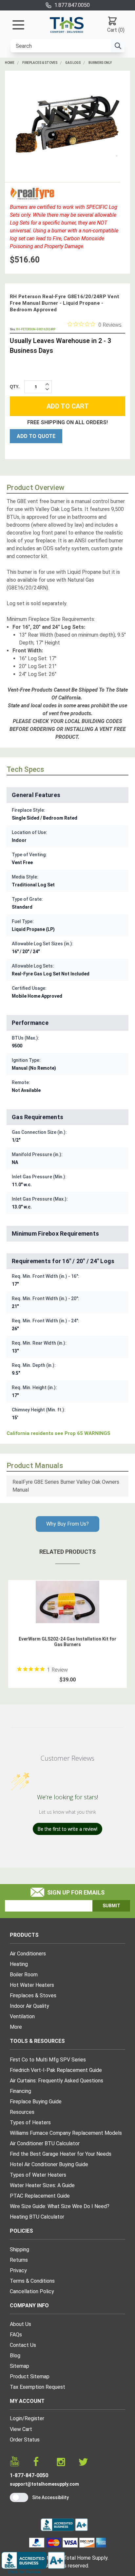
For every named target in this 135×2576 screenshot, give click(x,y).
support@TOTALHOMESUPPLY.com (44, 2484)
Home (10, 63)
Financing (20, 2091)
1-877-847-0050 (29, 2475)
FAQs (16, 2335)
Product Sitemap (30, 2376)
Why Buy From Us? (67, 1524)
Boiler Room (24, 1975)
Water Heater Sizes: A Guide (42, 2185)
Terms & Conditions (32, 2281)
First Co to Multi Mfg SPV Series (48, 2060)
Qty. (15, 387)
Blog (15, 2356)
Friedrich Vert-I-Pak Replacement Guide (56, 2070)
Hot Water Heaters (32, 1985)
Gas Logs (73, 63)
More (16, 2027)
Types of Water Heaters (38, 2175)
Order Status (25, 2440)
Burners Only (100, 63)
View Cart (21, 2429)
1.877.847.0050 (72, 5)
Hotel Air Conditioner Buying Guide (49, 2164)
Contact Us (23, 2345)
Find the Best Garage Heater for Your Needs (61, 2154)
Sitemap (19, 2366)
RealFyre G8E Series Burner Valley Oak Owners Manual (66, 1486)
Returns (19, 2260)
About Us (20, 2324)
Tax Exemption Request (38, 2387)
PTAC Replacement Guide (40, 2196)
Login (16, 2418)
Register (34, 2418)
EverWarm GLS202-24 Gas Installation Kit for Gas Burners (67, 1642)
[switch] (19, 2497)
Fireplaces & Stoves (40, 63)
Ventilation (22, 2016)
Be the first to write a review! (67, 1829)
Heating (19, 1964)
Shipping (19, 2249)
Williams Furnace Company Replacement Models (66, 2133)
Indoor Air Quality (29, 2006)
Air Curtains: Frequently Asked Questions (57, 2081)
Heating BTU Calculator (37, 2217)
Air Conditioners (28, 1954)
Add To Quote (36, 436)
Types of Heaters (30, 2122)
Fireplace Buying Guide (36, 2102)
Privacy (18, 2270)
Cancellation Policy (32, 2291)
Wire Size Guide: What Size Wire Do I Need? (60, 2206)
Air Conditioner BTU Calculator (45, 2143)
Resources (22, 2112)
